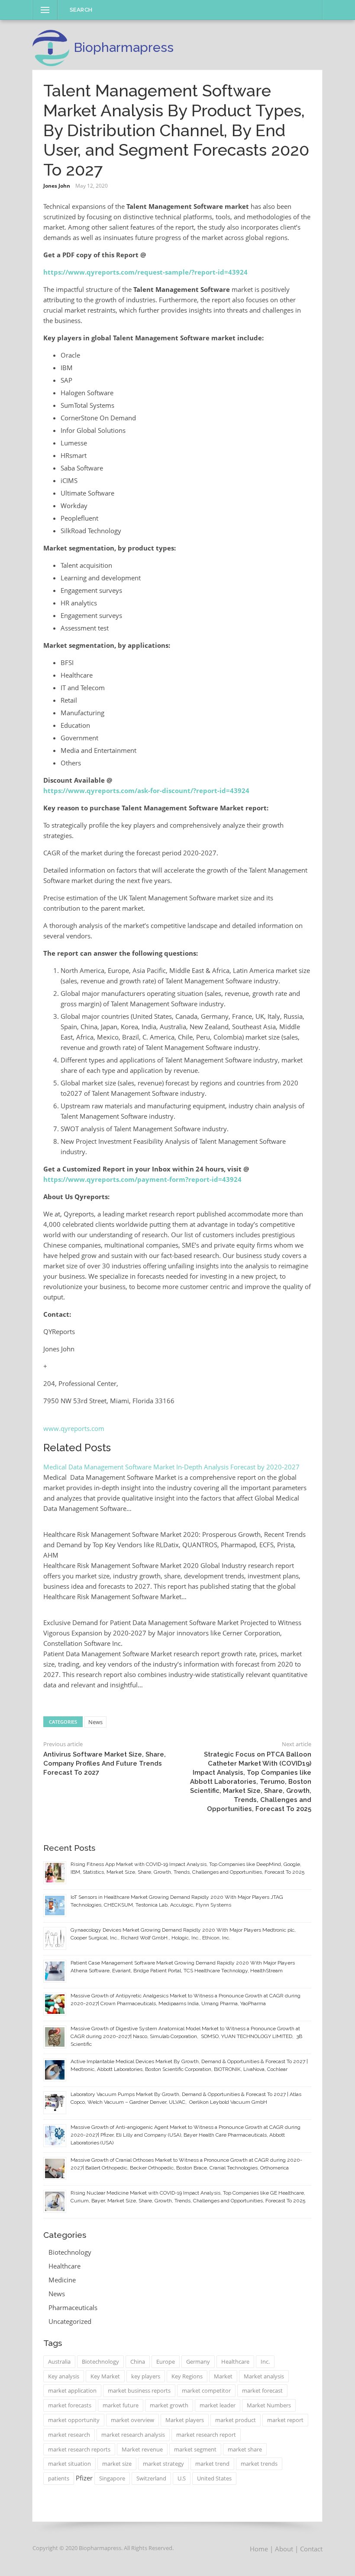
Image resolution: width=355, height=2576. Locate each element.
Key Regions (187, 2376)
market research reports (79, 2449)
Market (223, 2376)
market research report (206, 2435)
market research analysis (133, 2435)
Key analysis (64, 2376)
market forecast (262, 2390)
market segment (195, 2449)
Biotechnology (70, 2252)
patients (59, 2478)
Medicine (62, 2280)
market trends (259, 2464)
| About (281, 2549)
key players (146, 2376)
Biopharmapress (124, 47)
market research (69, 2435)
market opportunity (74, 2420)
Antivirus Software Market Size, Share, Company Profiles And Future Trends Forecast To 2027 (105, 1763)
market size (117, 2464)
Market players (185, 2420)
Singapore (112, 2478)
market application (72, 2390)
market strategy (163, 2464)
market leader (218, 2405)
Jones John (57, 186)
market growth (169, 2405)
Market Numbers (269, 2405)
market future (121, 2405)
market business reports (139, 2390)
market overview (132, 2420)
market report (285, 2420)
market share (245, 2449)
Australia (59, 2362)
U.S (182, 2478)
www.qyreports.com (74, 1428)
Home (259, 2549)
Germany (198, 2362)
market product (236, 2420)
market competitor (206, 2390)
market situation (69, 2464)
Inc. (265, 2362)
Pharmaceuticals (73, 2307)
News (95, 1722)
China (138, 2362)
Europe (166, 2362)
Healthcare (65, 2266)
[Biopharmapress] (51, 48)
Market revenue (142, 2449)
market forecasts (70, 2405)
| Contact (309, 2549)
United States (214, 2478)
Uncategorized (70, 2321)
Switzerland (151, 2478)
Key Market (105, 2376)
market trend (212, 2464)
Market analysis (264, 2376)
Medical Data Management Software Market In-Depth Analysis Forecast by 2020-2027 (172, 1467)
